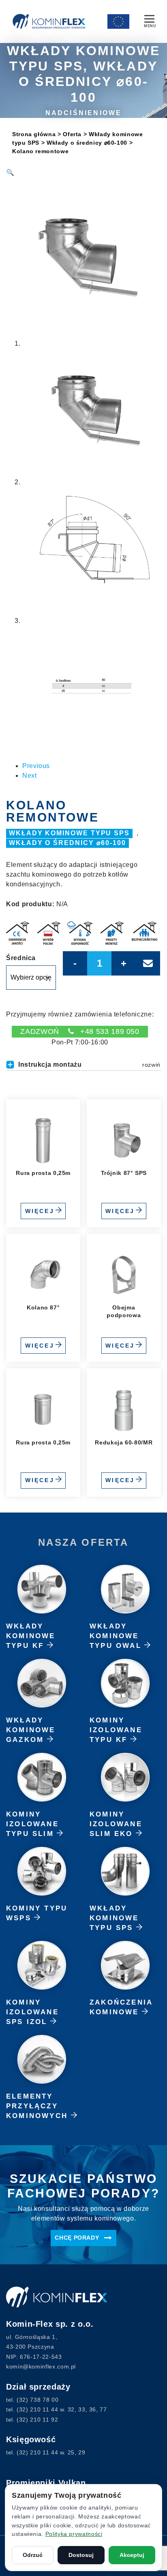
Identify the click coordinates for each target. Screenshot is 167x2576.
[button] (10, 172)
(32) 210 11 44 (37, 2409)
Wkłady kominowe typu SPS (69, 833)
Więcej (40, 1211)
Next (30, 776)
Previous (36, 766)
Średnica (21, 958)
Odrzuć (33, 2555)
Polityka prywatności (74, 2534)
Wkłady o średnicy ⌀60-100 (87, 143)
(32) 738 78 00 (37, 2400)
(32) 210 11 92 (37, 2420)
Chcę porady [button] (78, 2238)
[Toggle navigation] (149, 20)
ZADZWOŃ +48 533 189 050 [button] (80, 1031)
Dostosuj (81, 2555)
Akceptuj (132, 2555)
